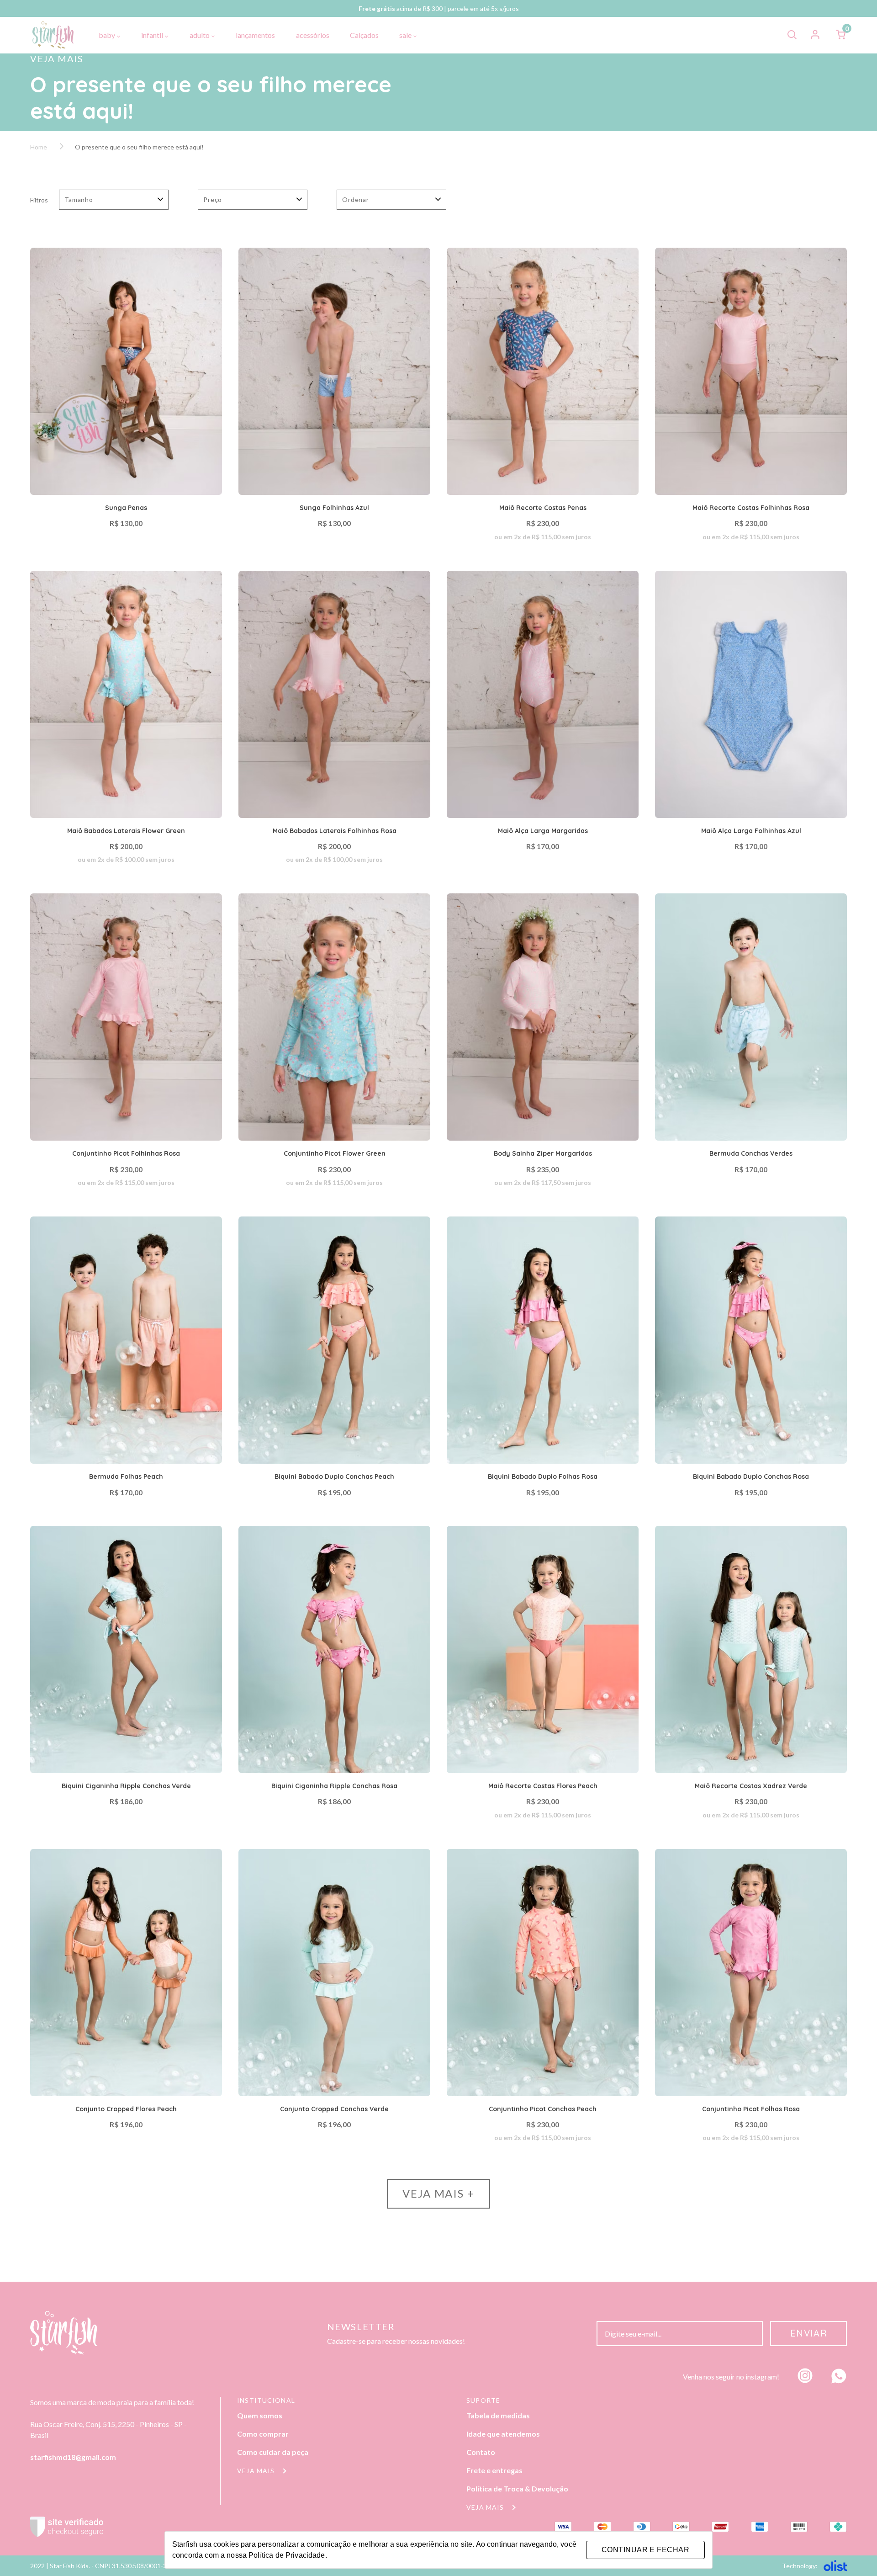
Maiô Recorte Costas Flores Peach (543, 1786)
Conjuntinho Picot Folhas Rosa (751, 2109)
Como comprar (263, 2434)
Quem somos (260, 2415)
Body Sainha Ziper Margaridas (543, 1153)
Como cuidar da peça (273, 2452)
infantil (153, 35)
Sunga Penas (126, 508)
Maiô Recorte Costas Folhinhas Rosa (751, 508)
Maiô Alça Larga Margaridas (543, 831)
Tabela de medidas (498, 2415)
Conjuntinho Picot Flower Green (335, 1153)
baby (108, 35)
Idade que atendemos (503, 2434)
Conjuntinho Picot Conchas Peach (543, 2109)
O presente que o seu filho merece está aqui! (139, 147)
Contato (481, 2452)
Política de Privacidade (287, 2555)
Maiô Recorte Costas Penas (543, 508)
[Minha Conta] (816, 35)
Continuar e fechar (645, 2550)
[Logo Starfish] (53, 35)
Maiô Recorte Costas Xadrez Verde (751, 1786)
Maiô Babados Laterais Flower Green (126, 831)
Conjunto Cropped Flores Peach (126, 2109)
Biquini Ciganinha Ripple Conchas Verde (126, 1786)
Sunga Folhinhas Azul (334, 508)
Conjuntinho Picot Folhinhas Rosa (126, 1153)
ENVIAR (809, 2333)
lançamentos (255, 35)
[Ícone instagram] (805, 2377)
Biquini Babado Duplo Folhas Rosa (543, 1477)
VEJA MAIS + (438, 2193)
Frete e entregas (494, 2470)
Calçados (364, 35)
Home (39, 147)
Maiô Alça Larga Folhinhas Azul (751, 831)
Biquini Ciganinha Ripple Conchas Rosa (334, 1786)
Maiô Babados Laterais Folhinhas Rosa (335, 831)
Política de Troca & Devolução (517, 2488)
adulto (200, 35)
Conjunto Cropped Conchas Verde (334, 2109)
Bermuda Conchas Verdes (751, 1153)
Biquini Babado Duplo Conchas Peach (334, 1477)
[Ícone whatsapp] (839, 2377)
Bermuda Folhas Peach (126, 1477)
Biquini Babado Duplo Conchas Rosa (751, 1477)
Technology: (800, 2566)
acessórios (313, 35)
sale (406, 35)
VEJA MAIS (257, 2471)
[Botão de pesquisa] (792, 35)
